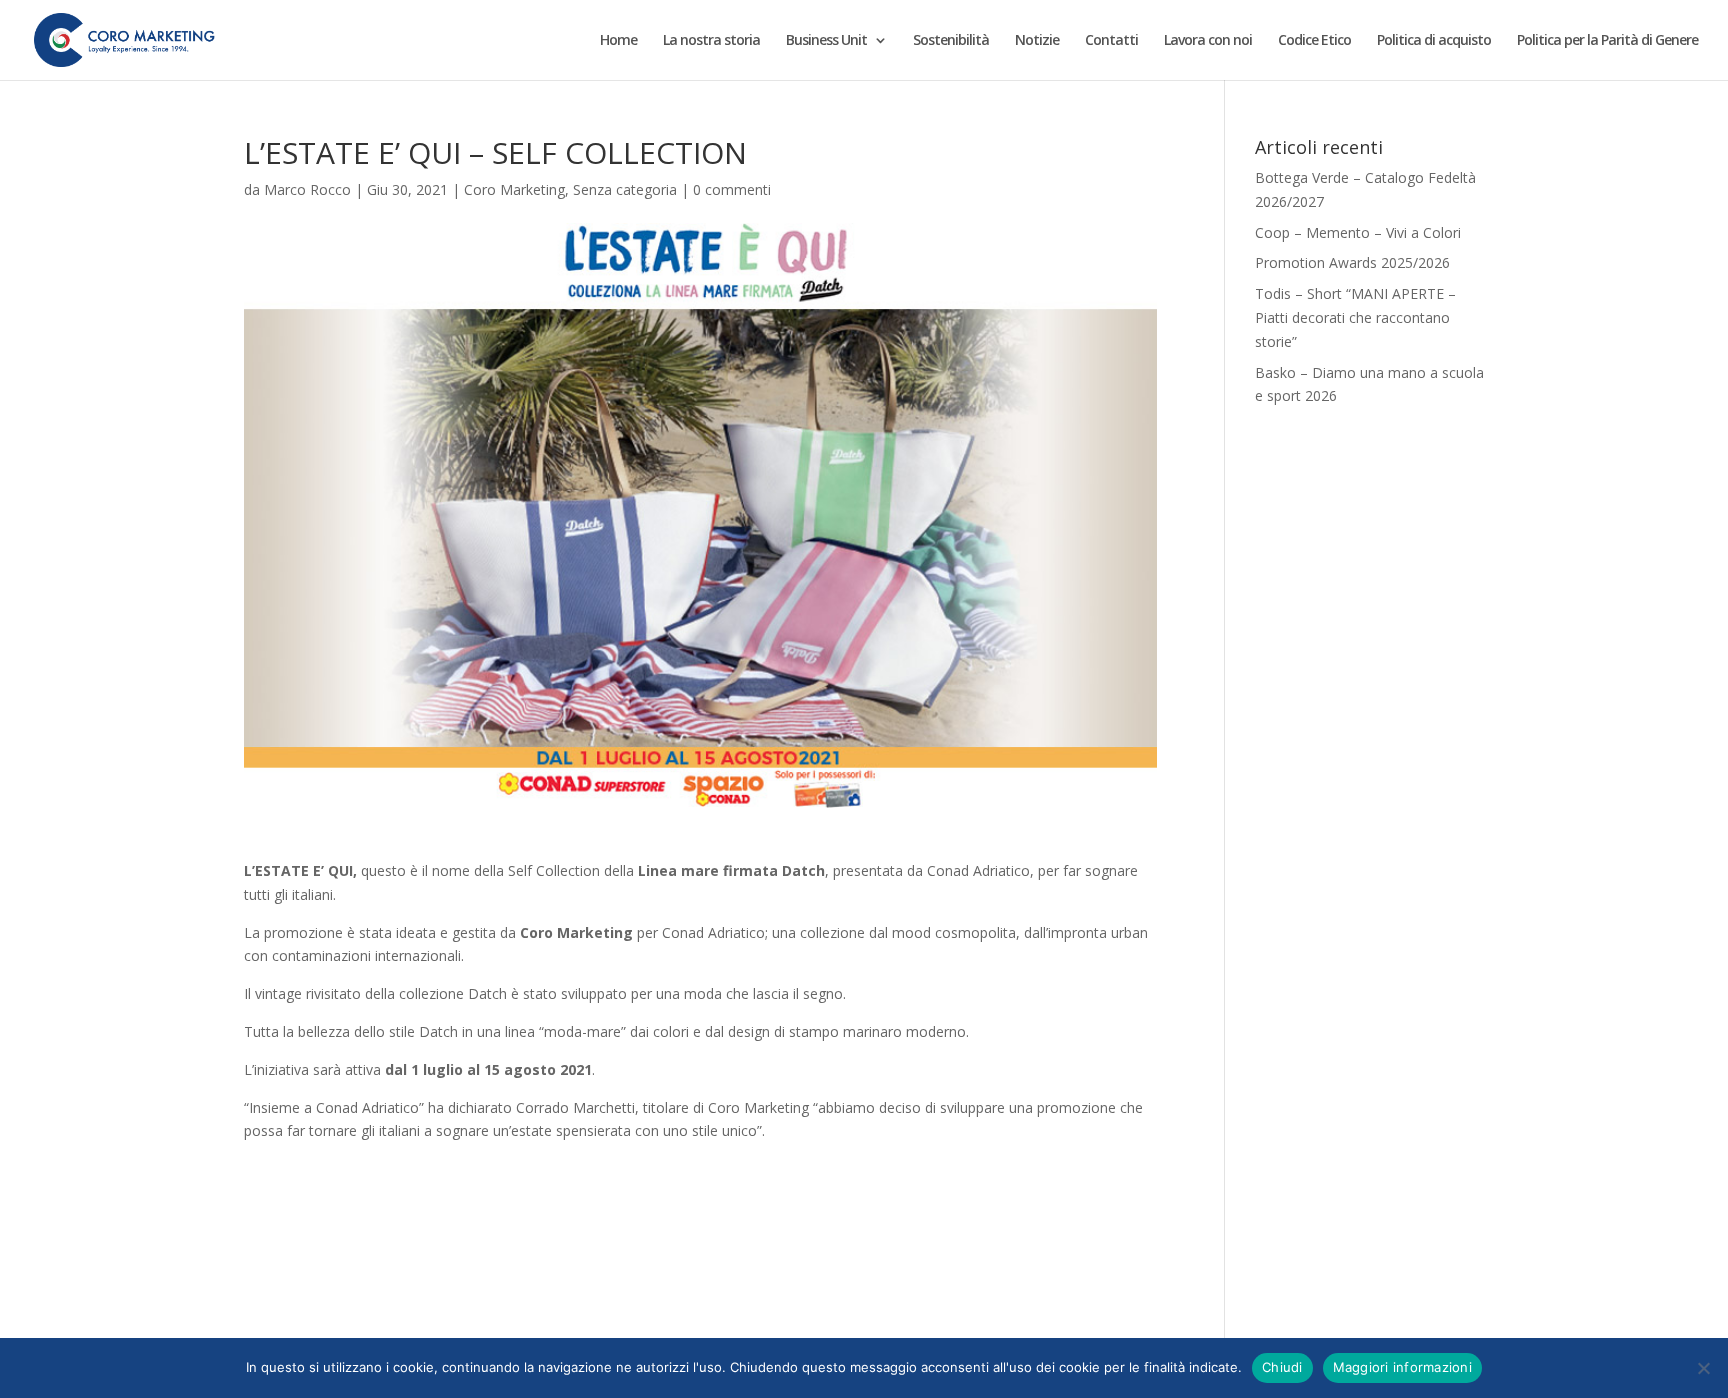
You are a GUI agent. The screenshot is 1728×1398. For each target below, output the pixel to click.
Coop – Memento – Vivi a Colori (1358, 232)
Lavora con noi (1208, 41)
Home (618, 41)
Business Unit (826, 41)
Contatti (1111, 41)
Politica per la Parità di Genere (1607, 41)
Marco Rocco (307, 189)
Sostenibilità (951, 41)
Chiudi (1282, 1367)
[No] (1703, 1368)
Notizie (1037, 41)
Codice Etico (1314, 41)
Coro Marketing (514, 189)
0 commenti (732, 189)
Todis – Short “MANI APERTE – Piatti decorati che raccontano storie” (1355, 317)
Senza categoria (625, 189)
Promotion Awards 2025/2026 (1352, 262)
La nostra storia (711, 41)
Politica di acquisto (1434, 41)
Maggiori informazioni (1402, 1367)
